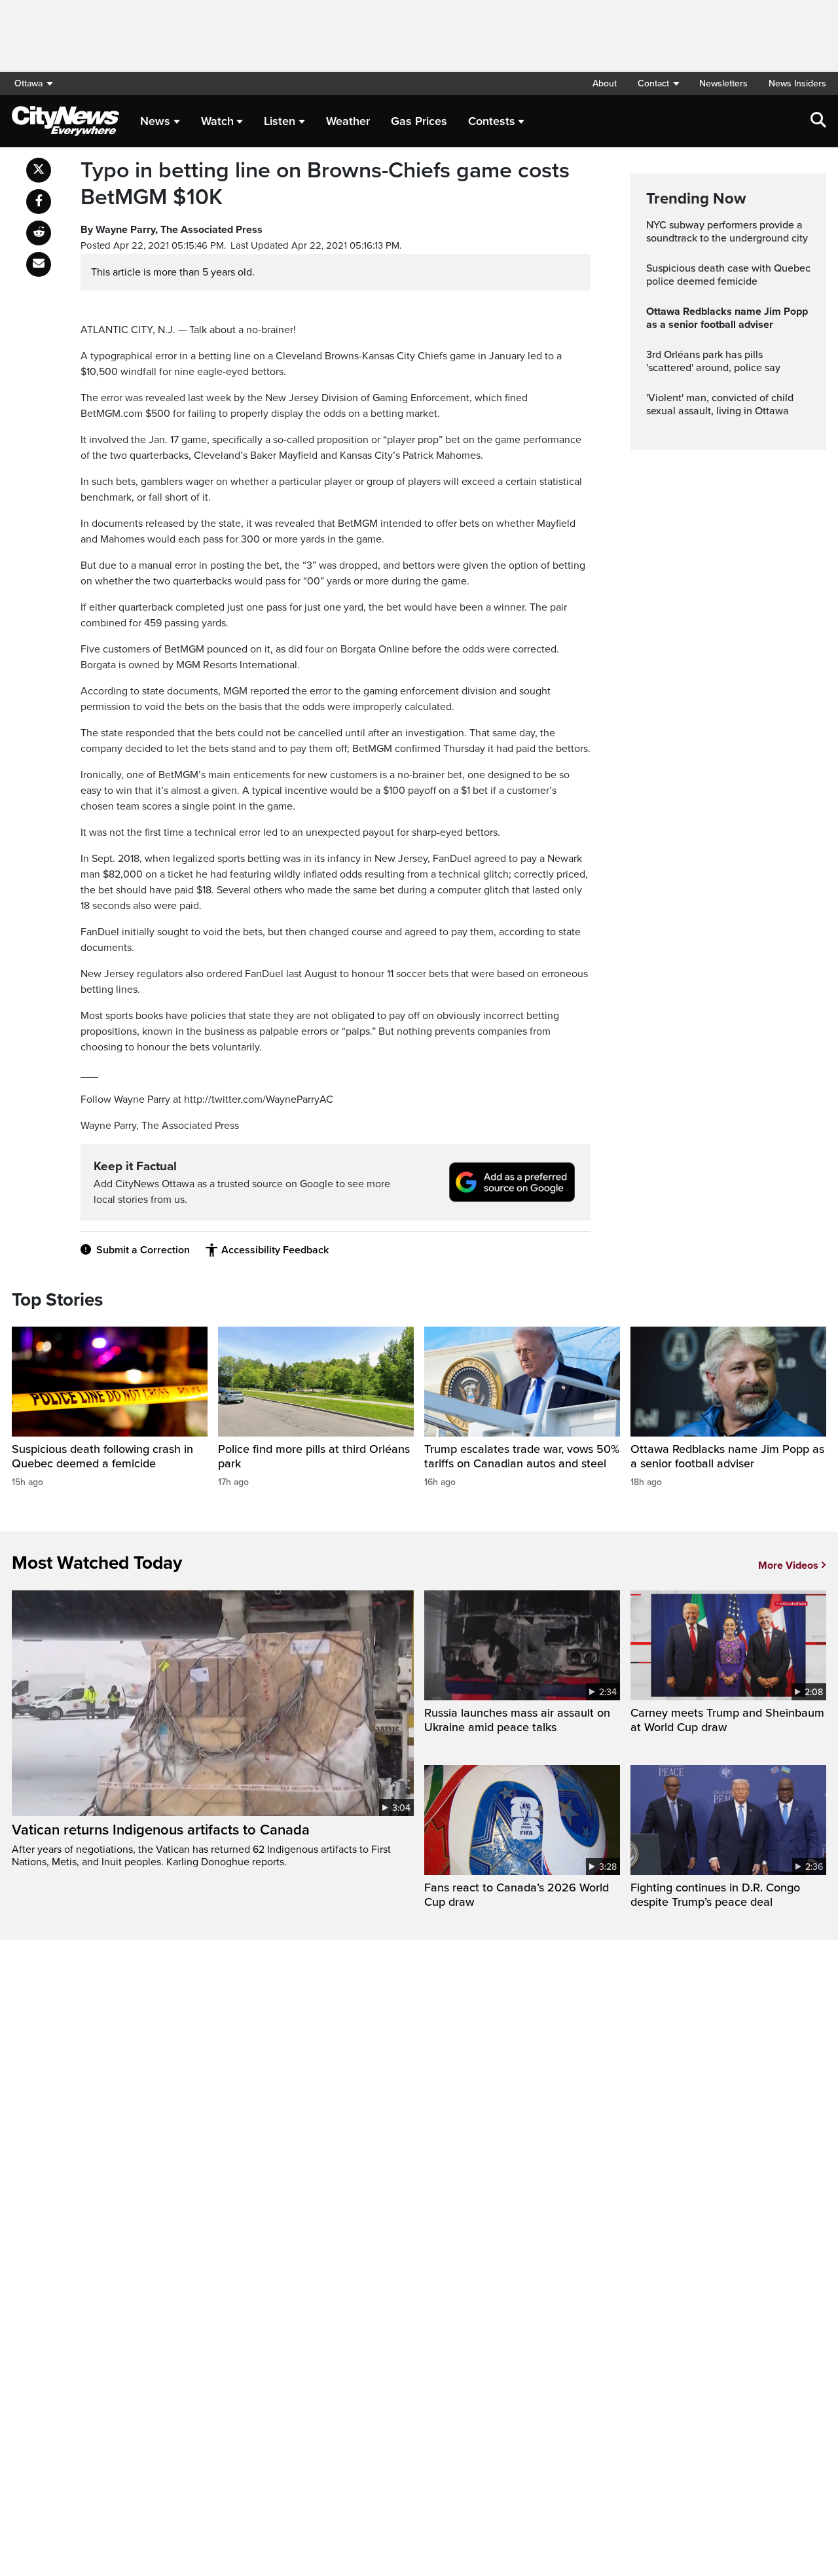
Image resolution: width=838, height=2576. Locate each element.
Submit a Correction (143, 1250)
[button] (658, 83)
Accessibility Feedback (275, 1250)
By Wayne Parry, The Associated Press (172, 230)
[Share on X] (39, 170)
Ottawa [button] (28, 83)
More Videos (788, 1565)
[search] (818, 121)
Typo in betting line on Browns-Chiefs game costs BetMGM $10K (325, 184)
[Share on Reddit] (39, 233)
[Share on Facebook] (39, 202)
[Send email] (39, 264)
